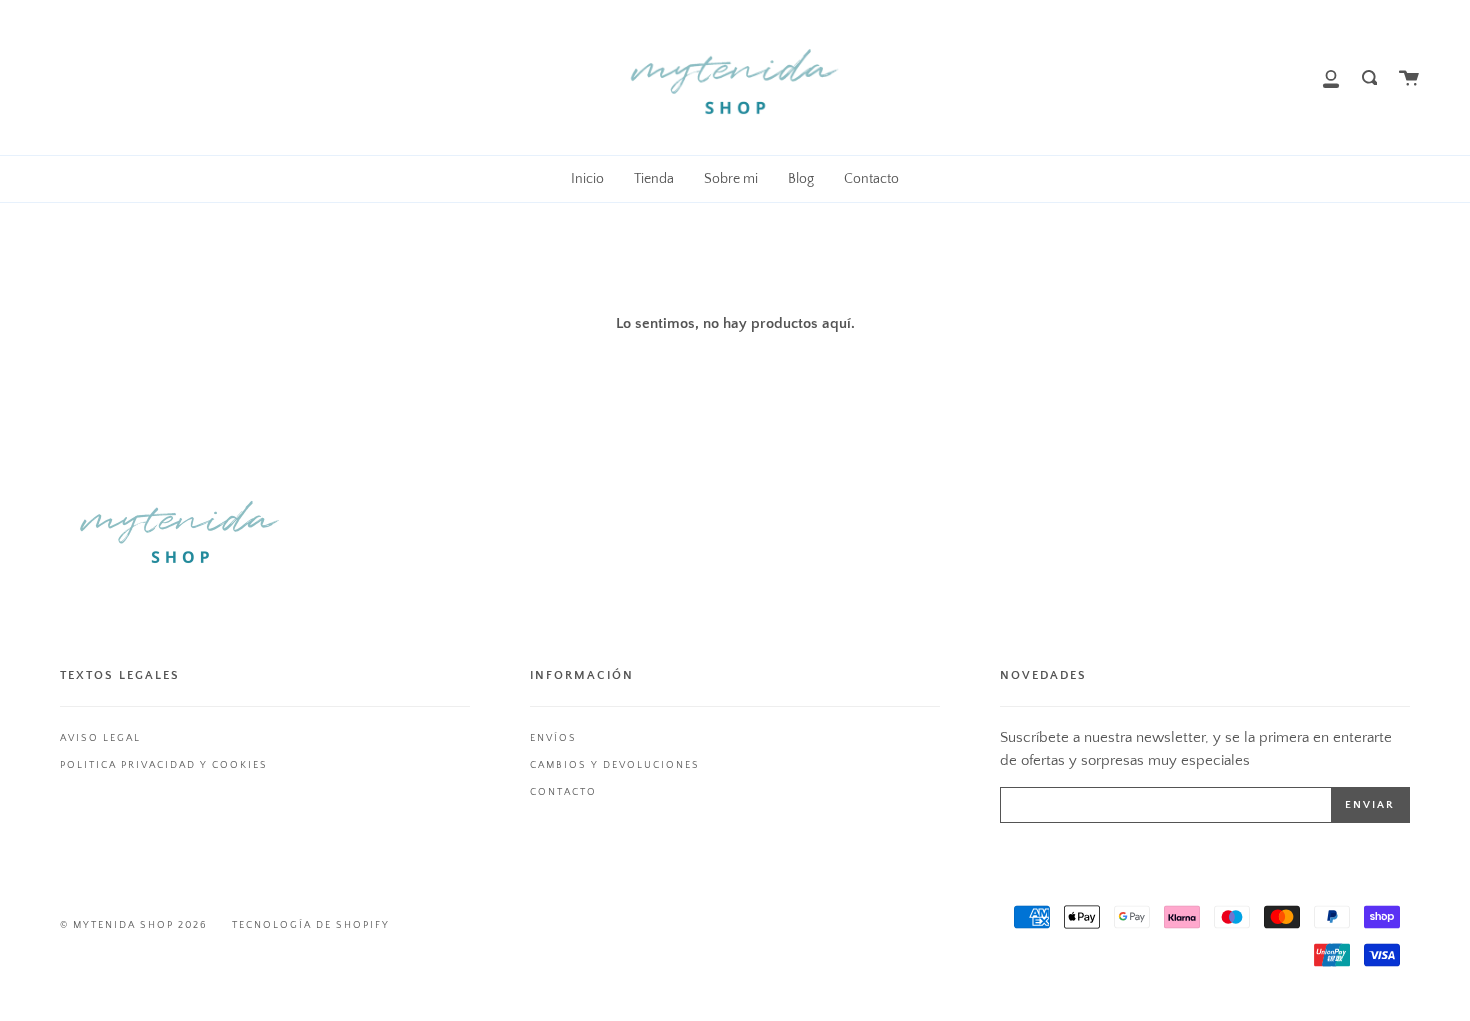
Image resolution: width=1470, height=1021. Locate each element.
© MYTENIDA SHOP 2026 (134, 925)
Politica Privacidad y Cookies (164, 765)
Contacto (563, 792)
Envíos (553, 738)
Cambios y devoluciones (615, 765)
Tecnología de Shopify (311, 925)
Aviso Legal (100, 738)
